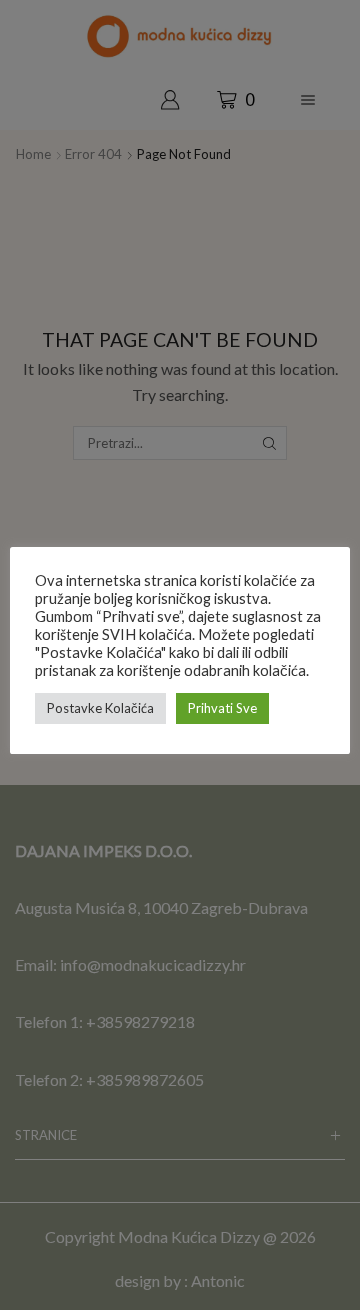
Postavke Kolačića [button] (100, 708)
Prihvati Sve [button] (222, 708)
